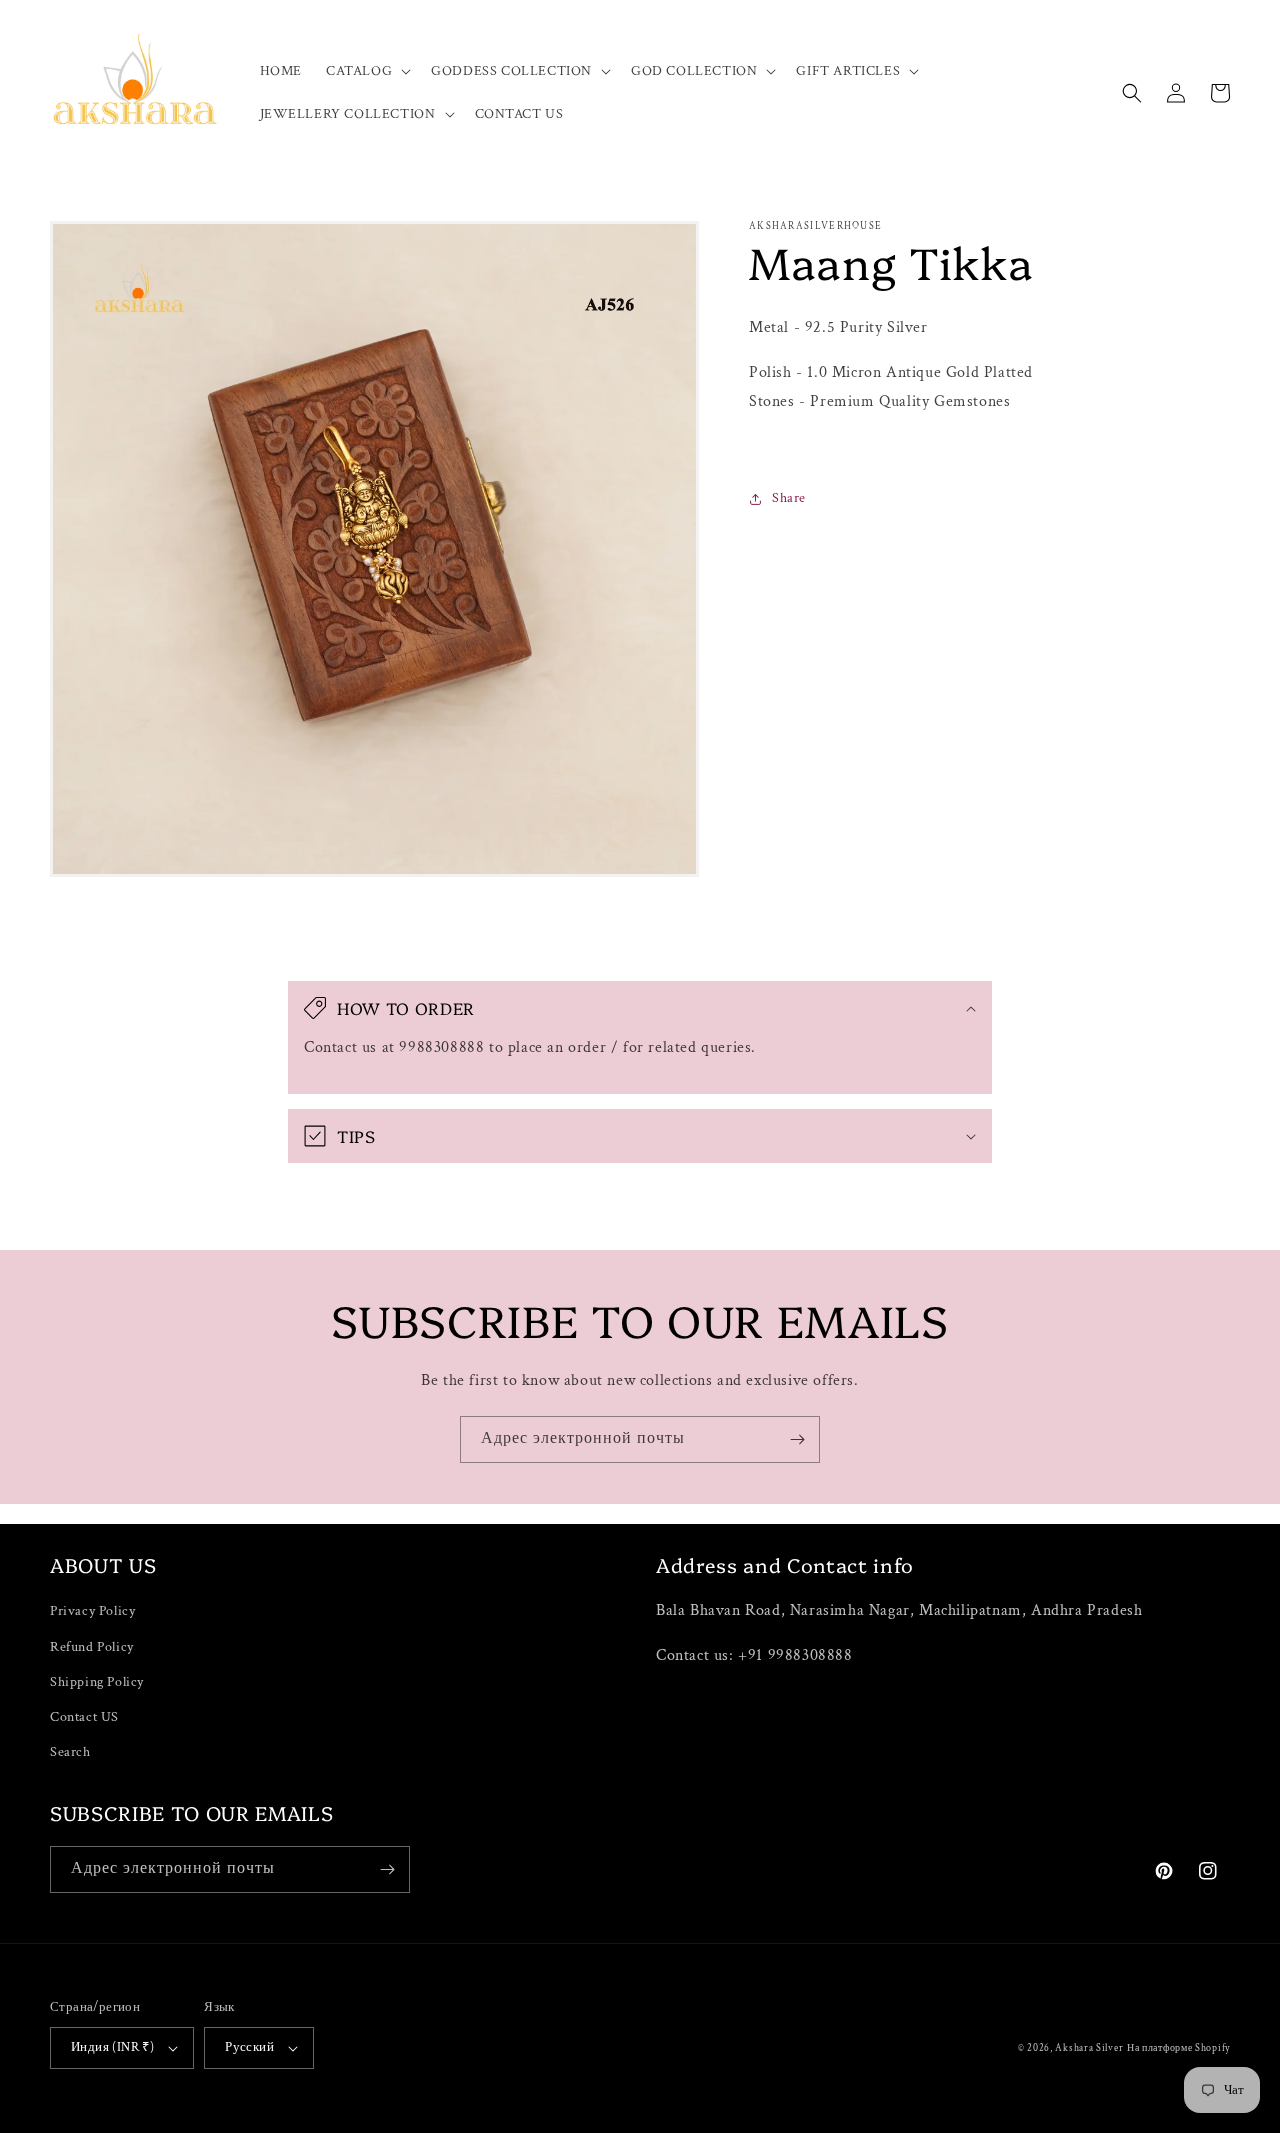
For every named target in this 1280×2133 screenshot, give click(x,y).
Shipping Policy (97, 1682)
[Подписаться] (797, 1439)
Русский (249, 2047)
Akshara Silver (1089, 2048)
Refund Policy (92, 1647)
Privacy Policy (92, 1611)
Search (70, 1752)
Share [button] (789, 498)
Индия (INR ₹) (112, 2047)
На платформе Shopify (1178, 2048)
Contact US (84, 1717)
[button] (366, 71)
